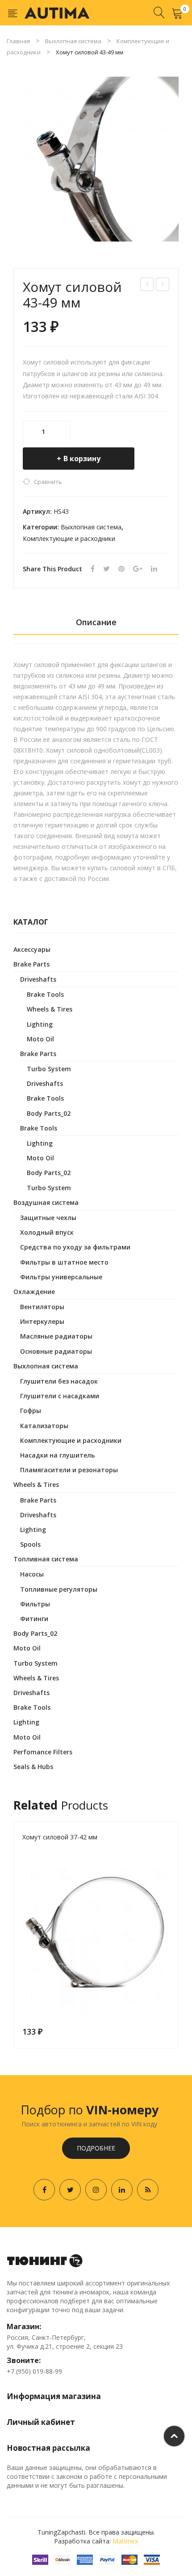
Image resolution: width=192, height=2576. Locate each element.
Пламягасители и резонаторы (69, 1470)
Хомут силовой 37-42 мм (147, 285)
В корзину (82, 459)
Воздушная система (46, 1202)
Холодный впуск (47, 1232)
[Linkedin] (122, 2190)
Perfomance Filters (43, 1752)
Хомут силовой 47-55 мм (163, 285)
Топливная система (46, 1559)
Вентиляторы (42, 1307)
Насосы (32, 1574)
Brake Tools (45, 994)
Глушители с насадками (60, 1396)
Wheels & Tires (50, 1009)
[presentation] (13, 1935)
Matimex (125, 2541)
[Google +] (138, 569)
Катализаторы (44, 1426)
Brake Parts (31, 964)
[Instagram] (96, 2190)
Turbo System (49, 1069)
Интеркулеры (42, 1321)
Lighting (40, 1024)
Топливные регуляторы (59, 1589)
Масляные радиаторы (56, 1336)
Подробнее (96, 2148)
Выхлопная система (73, 41)
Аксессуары (32, 949)
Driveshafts (38, 979)
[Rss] (148, 2190)
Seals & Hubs (33, 1767)
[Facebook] (93, 569)
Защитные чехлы (48, 1218)
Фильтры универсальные (61, 1277)
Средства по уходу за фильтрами (75, 1247)
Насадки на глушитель (57, 1455)
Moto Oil (40, 1039)
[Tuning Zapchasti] (57, 12)
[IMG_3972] (96, 159)
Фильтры (35, 1604)
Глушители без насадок (59, 1381)
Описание (96, 622)
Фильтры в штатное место (64, 1262)
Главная (18, 41)
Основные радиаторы (56, 1351)
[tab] (96, 625)
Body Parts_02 (49, 1113)
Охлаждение (34, 1292)
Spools (30, 1544)
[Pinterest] (121, 569)
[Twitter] (106, 569)
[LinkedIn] (154, 569)
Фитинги (34, 1619)
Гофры (31, 1411)
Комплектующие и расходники (69, 539)
